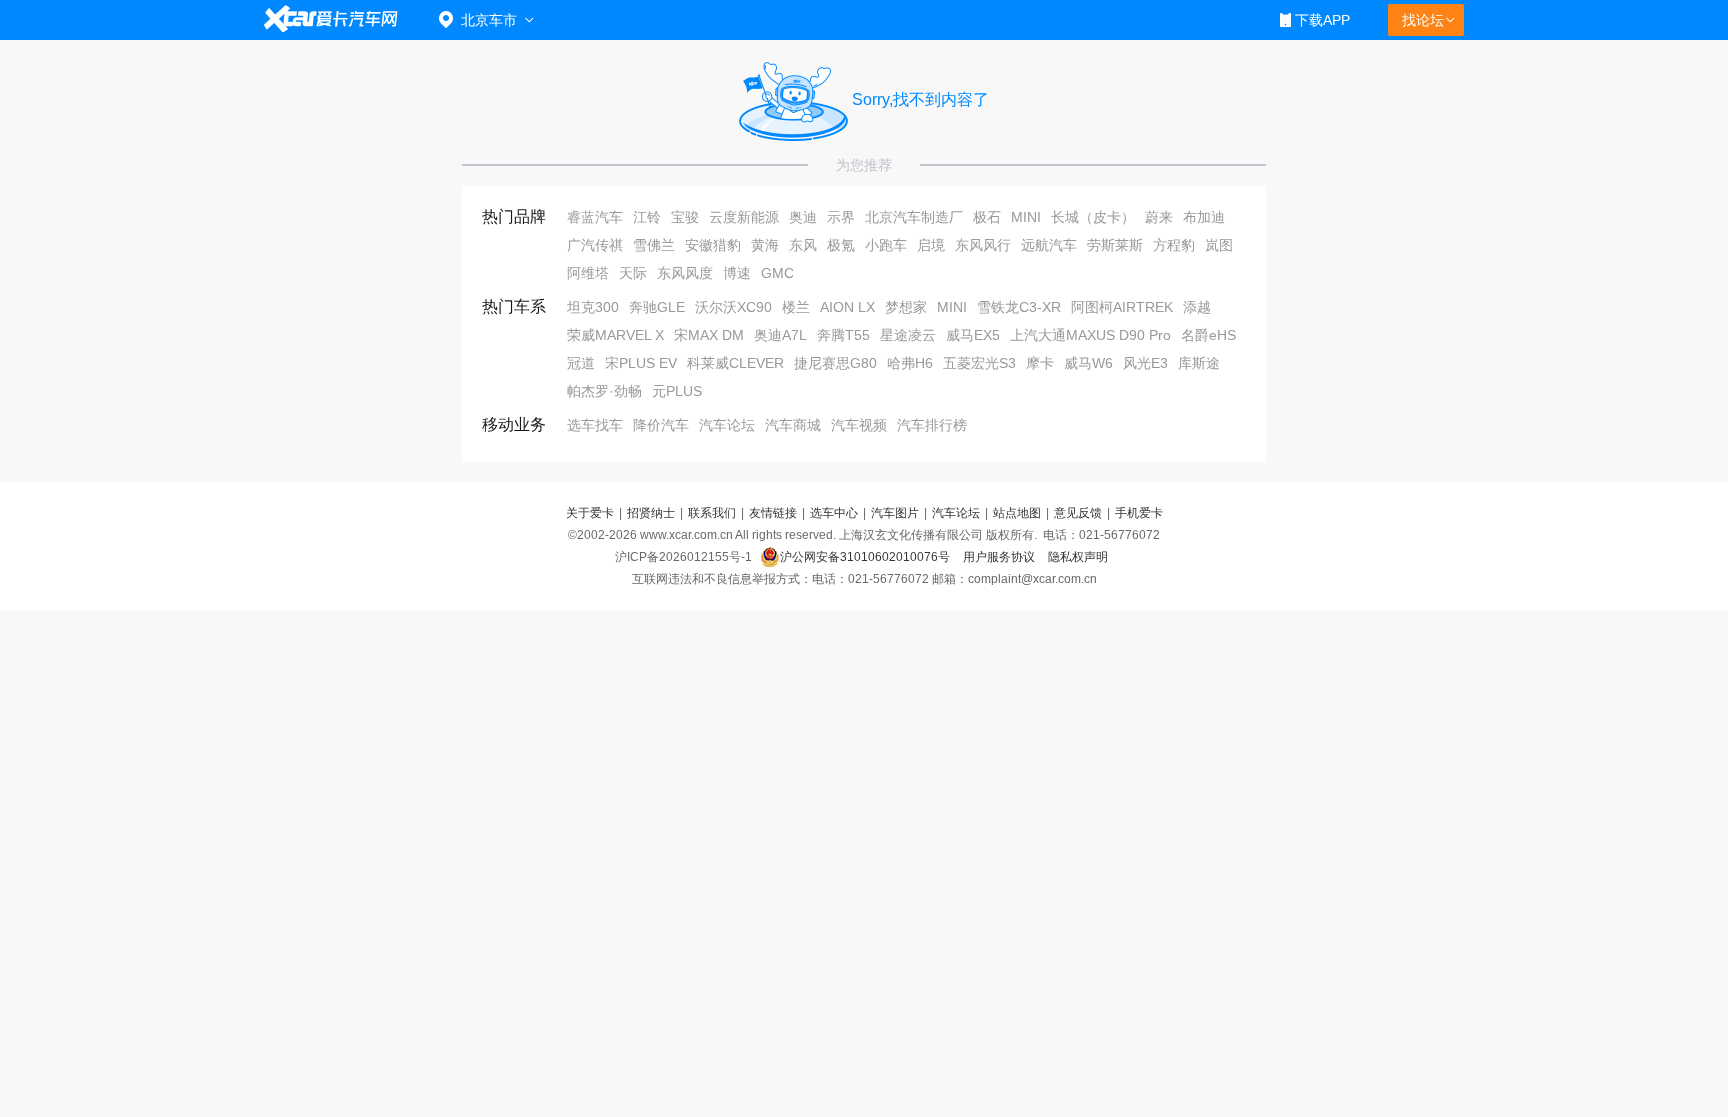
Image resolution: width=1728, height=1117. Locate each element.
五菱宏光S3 (979, 363)
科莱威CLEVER (735, 363)
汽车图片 (895, 513)
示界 (841, 217)
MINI (1026, 217)
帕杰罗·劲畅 (604, 391)
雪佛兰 (654, 245)
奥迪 (803, 217)
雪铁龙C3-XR (1019, 307)
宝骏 (685, 217)
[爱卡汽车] (331, 19)
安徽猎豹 (713, 245)
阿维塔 (588, 273)
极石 (987, 217)
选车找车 (595, 425)
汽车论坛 (727, 425)
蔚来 (1159, 217)
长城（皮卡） (1093, 217)
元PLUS (677, 391)
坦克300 (593, 307)
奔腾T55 (843, 335)
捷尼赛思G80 (835, 363)
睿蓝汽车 (595, 217)
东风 (803, 245)
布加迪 (1204, 217)
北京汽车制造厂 (914, 217)
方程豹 (1174, 245)
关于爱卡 (590, 513)
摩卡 (1040, 363)
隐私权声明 (1078, 557)
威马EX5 (973, 335)
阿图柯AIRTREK (1122, 307)
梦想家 (906, 307)
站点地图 (1017, 513)
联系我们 (712, 513)
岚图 (1219, 245)
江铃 (647, 217)
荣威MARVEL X (615, 335)
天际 (633, 273)
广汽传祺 (595, 245)
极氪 (841, 245)
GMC (777, 273)
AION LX (847, 307)
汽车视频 (859, 425)
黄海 (765, 245)
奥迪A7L (780, 335)
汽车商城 (793, 425)
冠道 (581, 363)
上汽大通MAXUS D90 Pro (1090, 335)
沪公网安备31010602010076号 (866, 557)
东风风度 (685, 273)
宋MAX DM (709, 335)
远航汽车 (1049, 245)
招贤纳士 (651, 513)
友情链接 (773, 513)
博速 (737, 273)
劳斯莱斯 (1115, 245)
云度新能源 (744, 217)
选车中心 (834, 513)
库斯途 (1199, 363)
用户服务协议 (1000, 557)
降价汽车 (661, 425)
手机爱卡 (1139, 513)
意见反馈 (1078, 513)
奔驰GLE (657, 307)
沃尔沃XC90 (733, 307)
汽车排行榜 (932, 425)
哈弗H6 (910, 363)
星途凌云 (908, 335)
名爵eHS (1208, 335)
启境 (931, 245)
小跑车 (886, 245)
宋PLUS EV (641, 363)
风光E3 (1145, 363)
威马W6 (1088, 363)
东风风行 (983, 245)
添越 (1197, 307)
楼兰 (796, 307)
